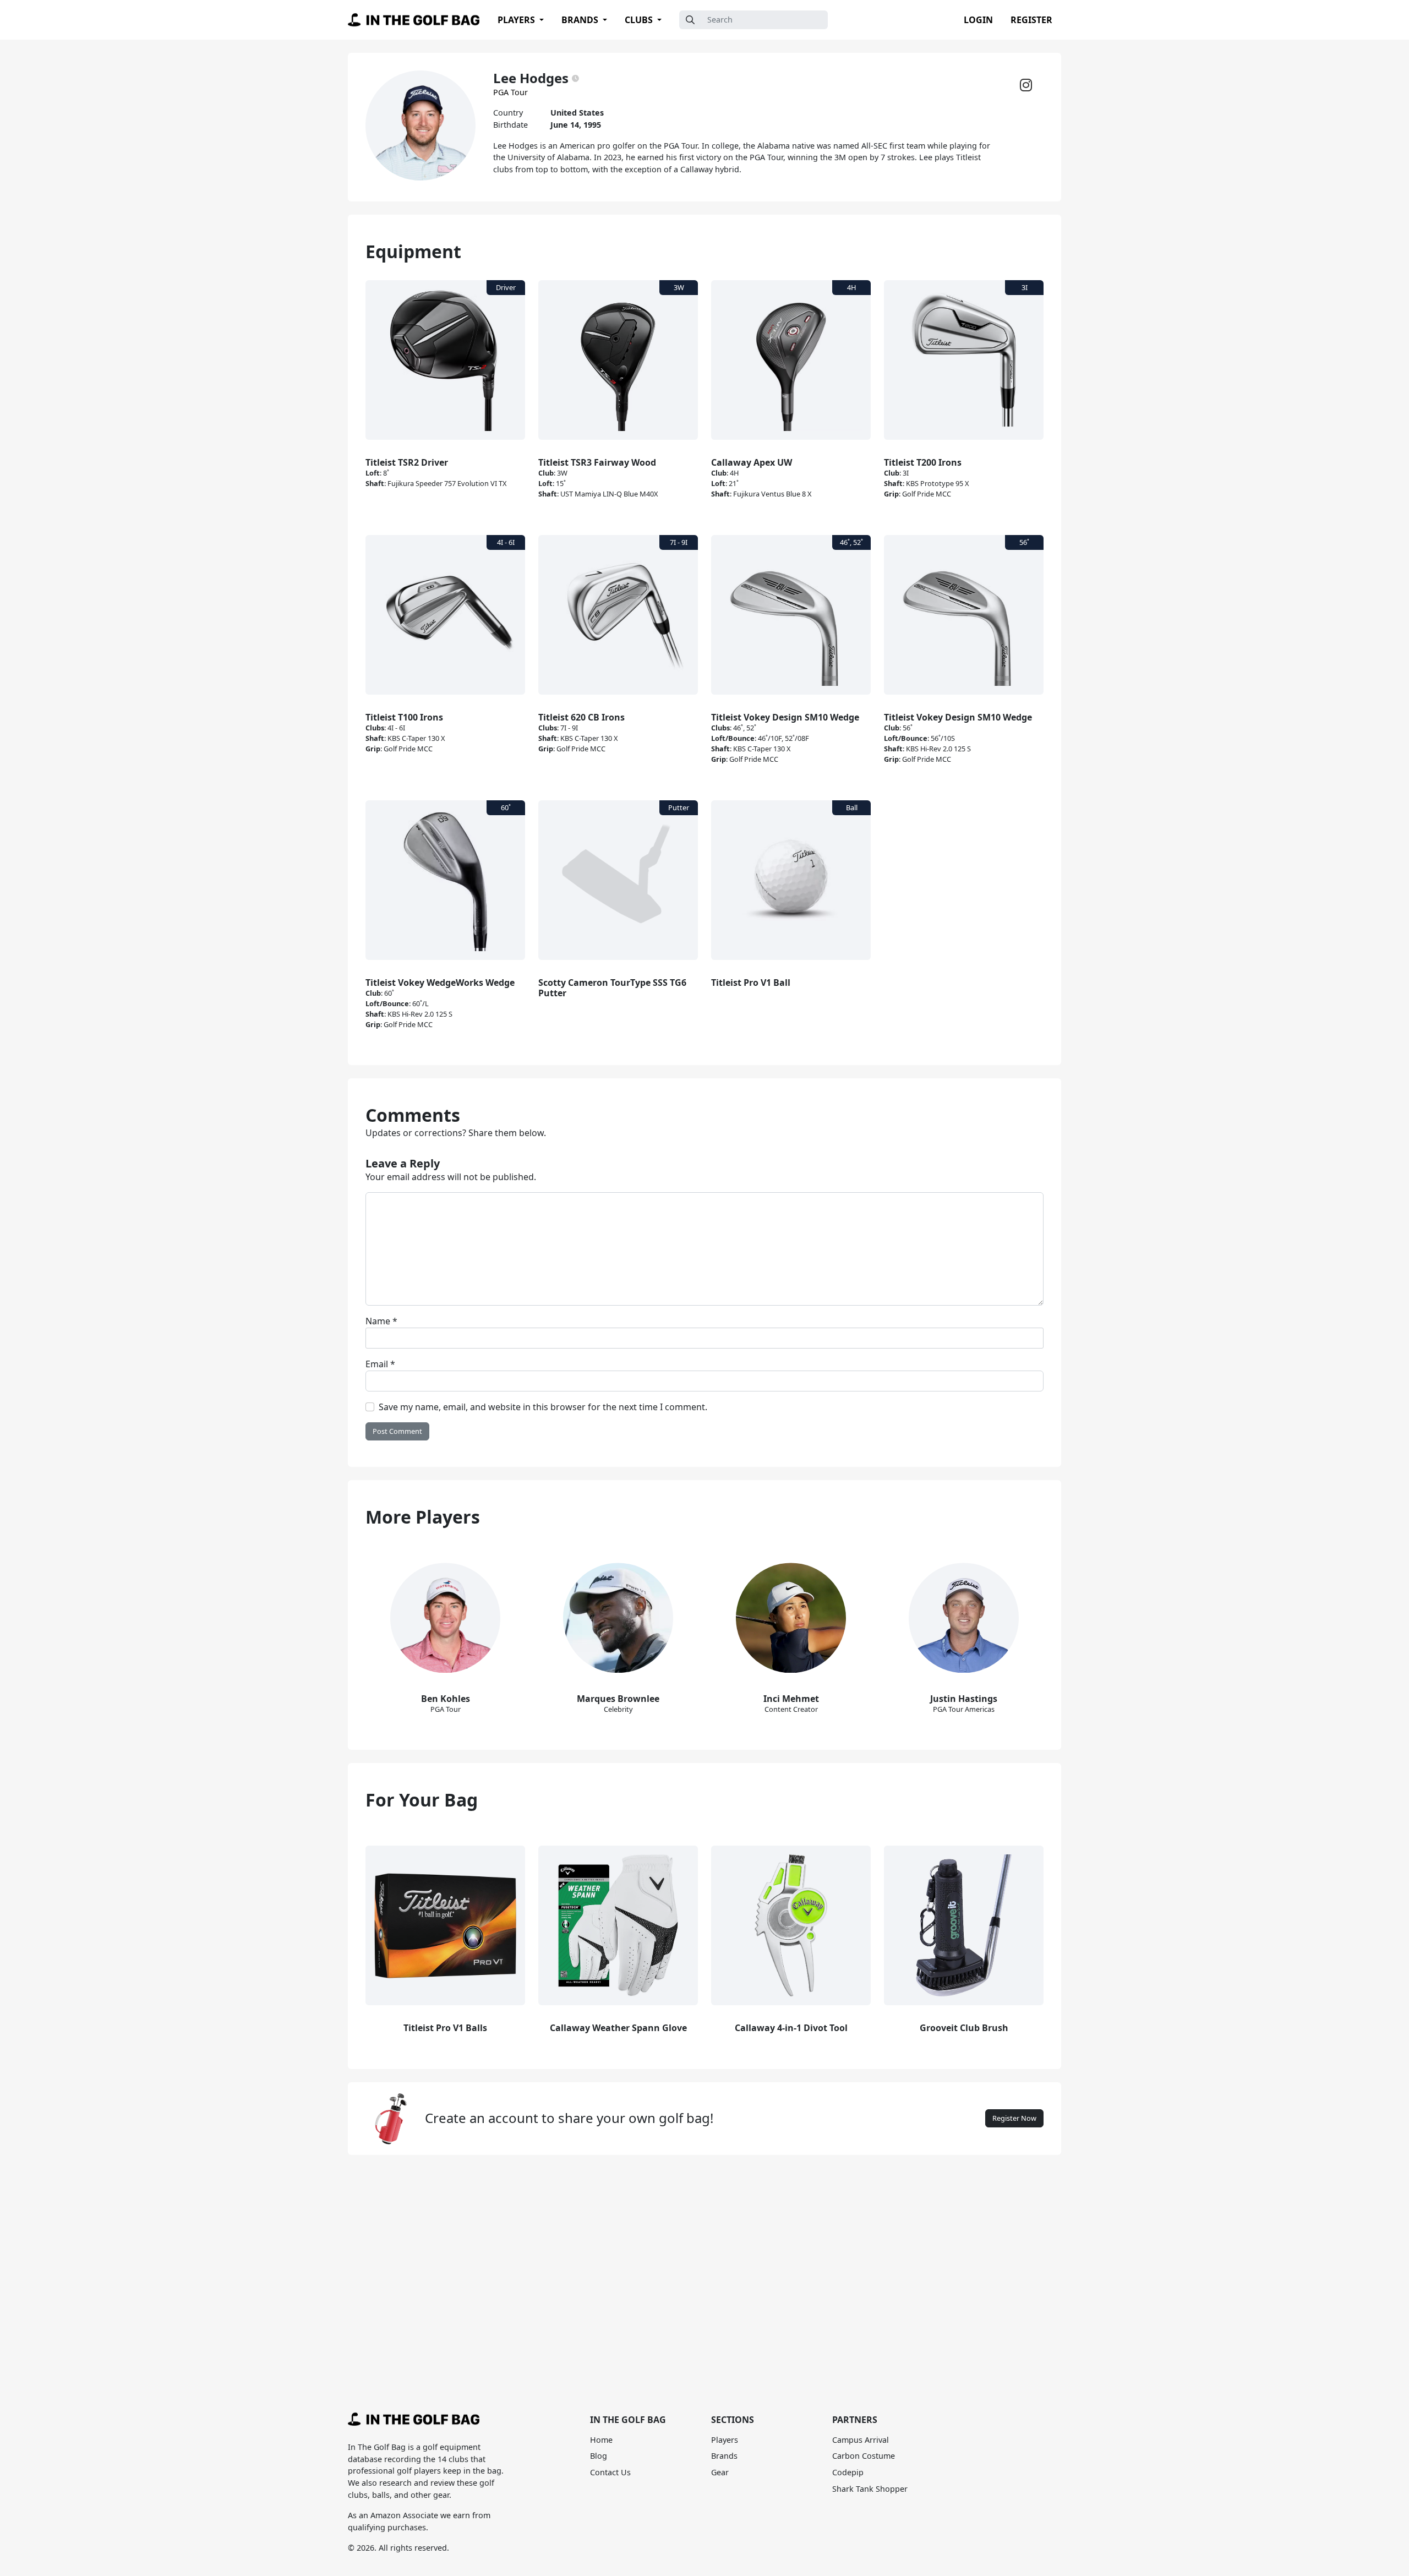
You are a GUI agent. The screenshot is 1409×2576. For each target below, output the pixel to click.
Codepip (848, 2472)
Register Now (1014, 2118)
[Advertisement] (704, 2258)
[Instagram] (1026, 88)
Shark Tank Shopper (870, 2489)
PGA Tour (510, 92)
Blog (599, 2456)
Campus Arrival (861, 2440)
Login (978, 20)
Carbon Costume (864, 2456)
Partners (855, 2420)
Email (380, 1364)
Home (601, 2440)
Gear (720, 2472)
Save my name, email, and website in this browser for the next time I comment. (543, 1407)
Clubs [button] (640, 20)
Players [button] (517, 20)
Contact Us (610, 2472)
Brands (724, 2456)
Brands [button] (581, 20)
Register (1031, 20)
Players (725, 2440)
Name (381, 1321)
